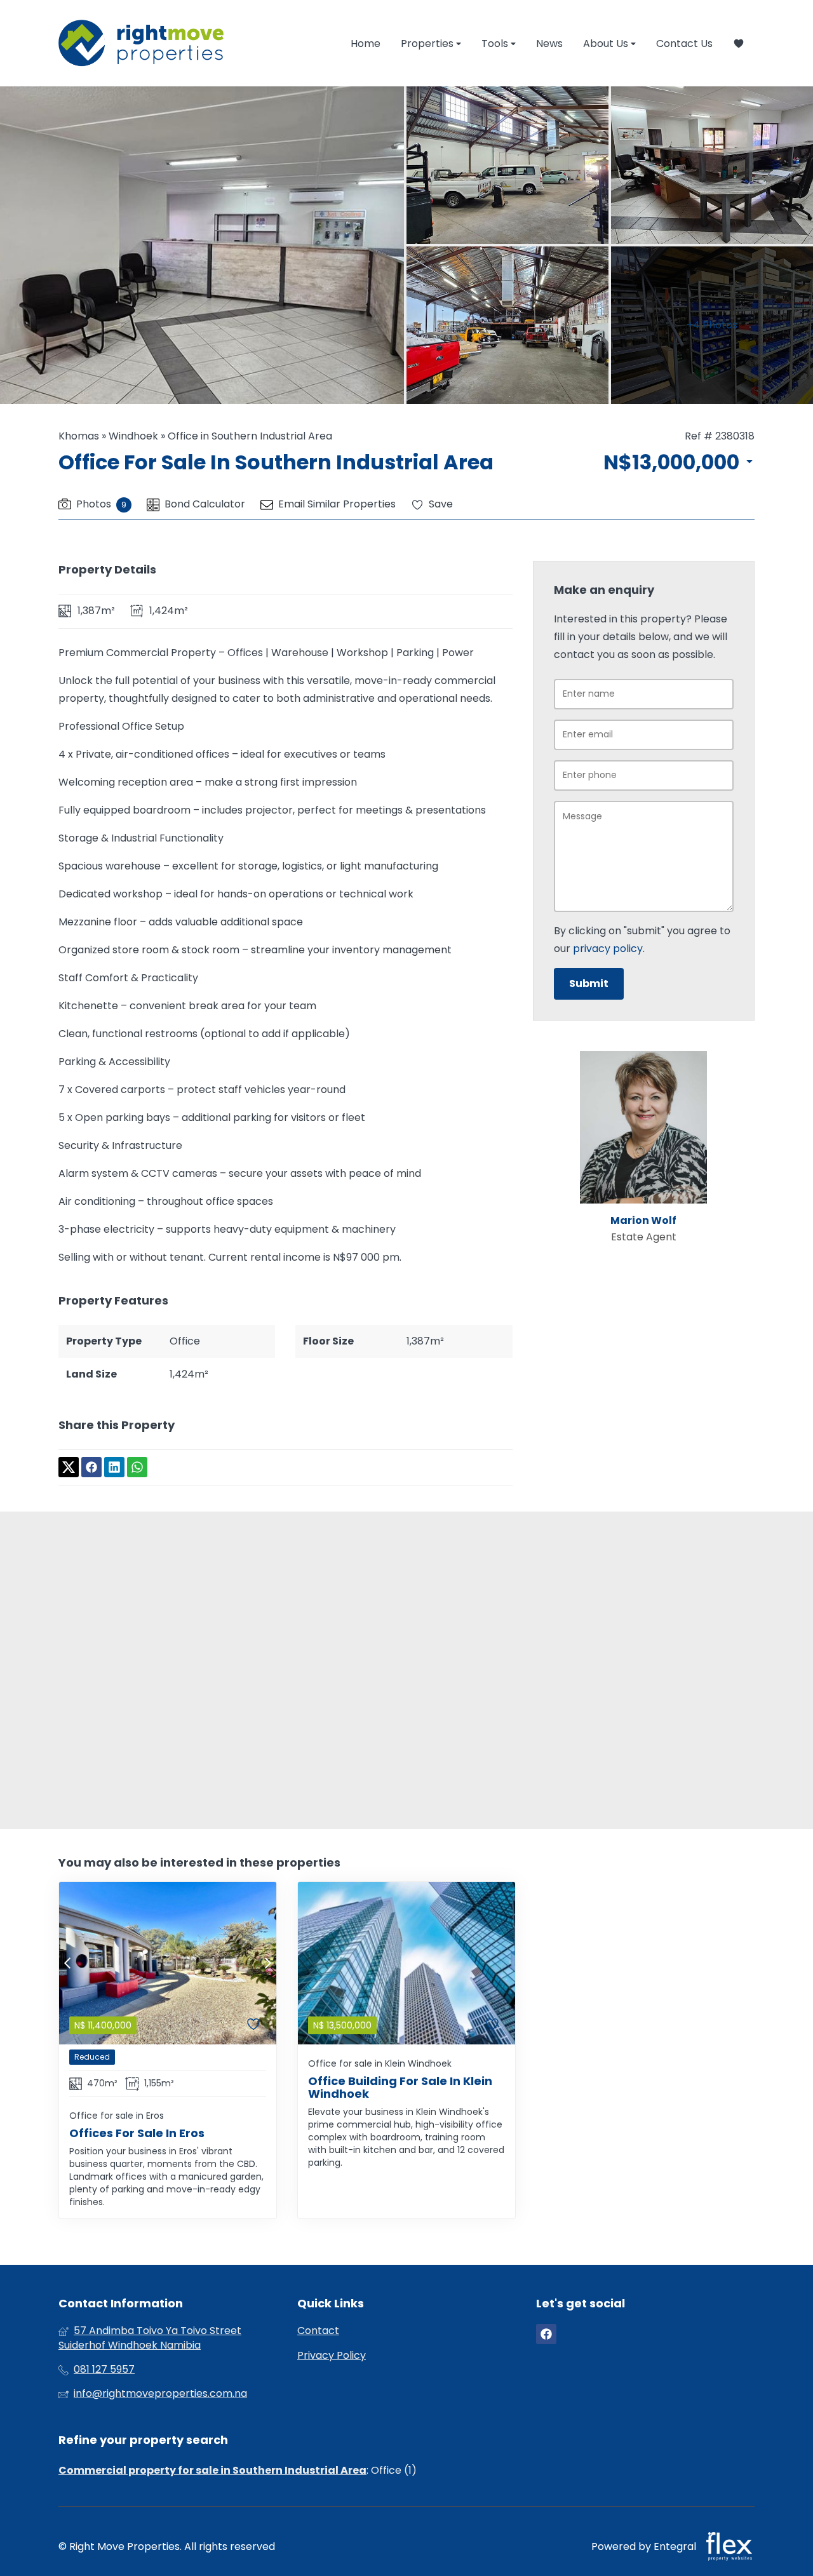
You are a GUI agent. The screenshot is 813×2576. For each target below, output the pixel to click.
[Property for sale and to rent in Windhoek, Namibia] (141, 43)
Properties (428, 44)
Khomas (79, 436)
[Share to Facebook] (91, 1468)
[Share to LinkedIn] (114, 1468)
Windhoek (133, 436)
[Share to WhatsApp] (137, 1468)
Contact (318, 2331)
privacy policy (608, 949)
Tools (496, 44)
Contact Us (684, 44)
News (549, 44)
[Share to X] (69, 1468)
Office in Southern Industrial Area (250, 436)
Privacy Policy (332, 2356)
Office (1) (394, 2470)
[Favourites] (739, 44)
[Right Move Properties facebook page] (546, 2334)
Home (366, 44)
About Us (607, 44)
